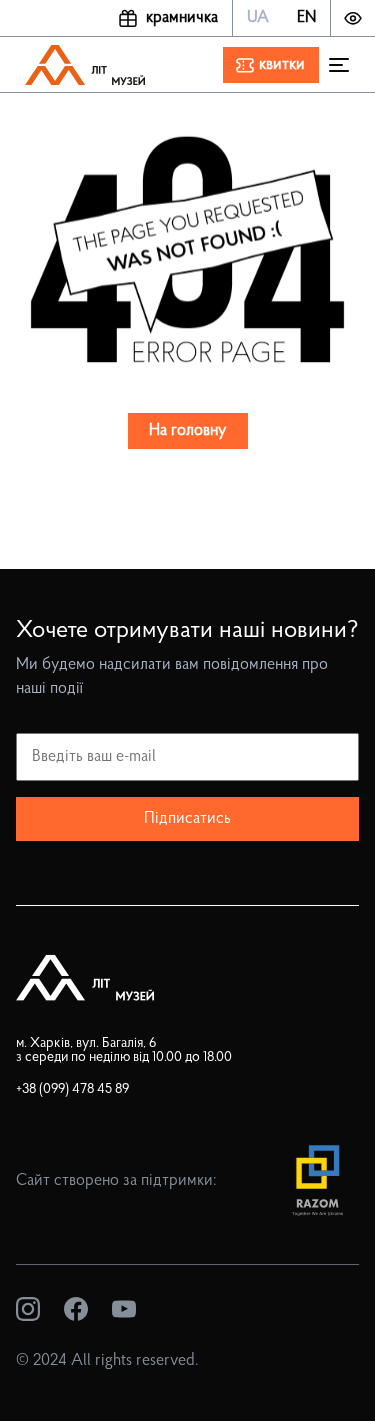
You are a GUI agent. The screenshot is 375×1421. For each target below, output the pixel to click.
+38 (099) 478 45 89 (72, 1089)
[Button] (353, 18)
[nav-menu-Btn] (339, 64)
